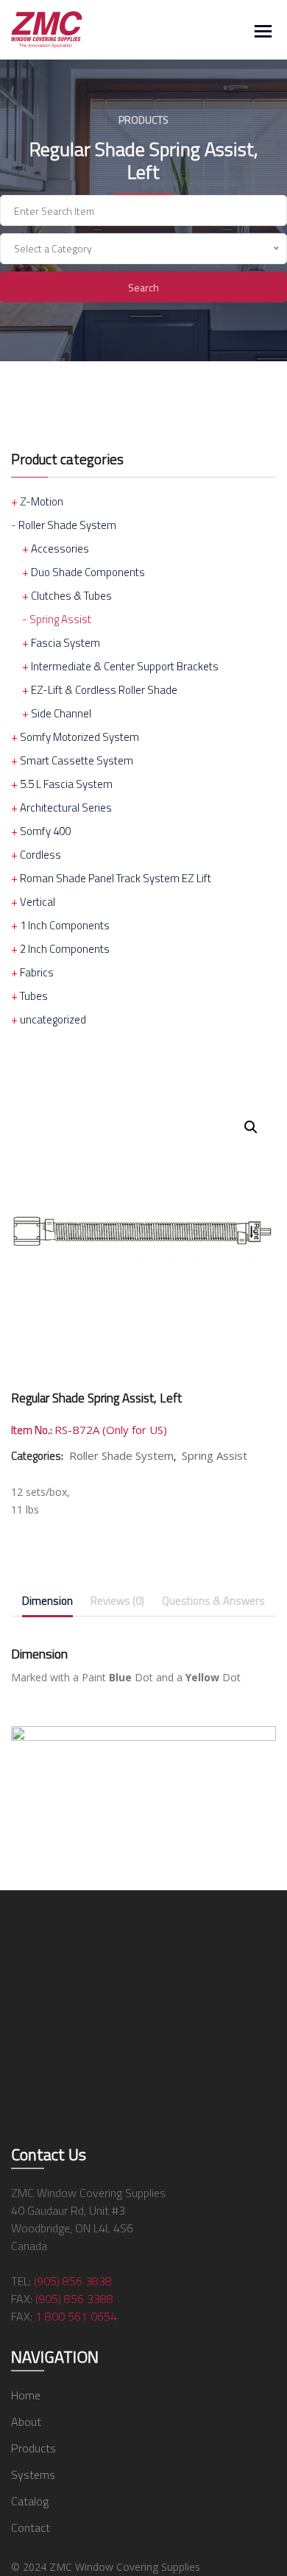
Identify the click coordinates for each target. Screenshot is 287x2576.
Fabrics (37, 972)
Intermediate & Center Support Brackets (125, 666)
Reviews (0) (117, 1601)
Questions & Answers (213, 1601)
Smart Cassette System (77, 760)
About (26, 2421)
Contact (31, 2527)
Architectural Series (66, 808)
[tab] (47, 1604)
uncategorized (53, 1019)
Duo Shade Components (88, 572)
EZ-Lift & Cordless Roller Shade (104, 690)
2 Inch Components (65, 949)
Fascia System (65, 643)
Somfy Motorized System (79, 737)
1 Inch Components (65, 925)
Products (33, 2448)
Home (26, 2395)
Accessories (60, 549)
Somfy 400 (45, 831)
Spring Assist (60, 619)
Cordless (40, 855)
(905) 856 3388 (74, 2299)
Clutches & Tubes (71, 596)
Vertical (38, 902)
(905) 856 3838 (73, 2281)
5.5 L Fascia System (66, 784)
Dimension (47, 1601)
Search (143, 287)
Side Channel (61, 713)
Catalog (30, 2501)
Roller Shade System (67, 525)
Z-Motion (42, 501)
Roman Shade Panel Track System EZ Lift (116, 878)
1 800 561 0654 (76, 2316)
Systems (33, 2474)
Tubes (34, 996)
